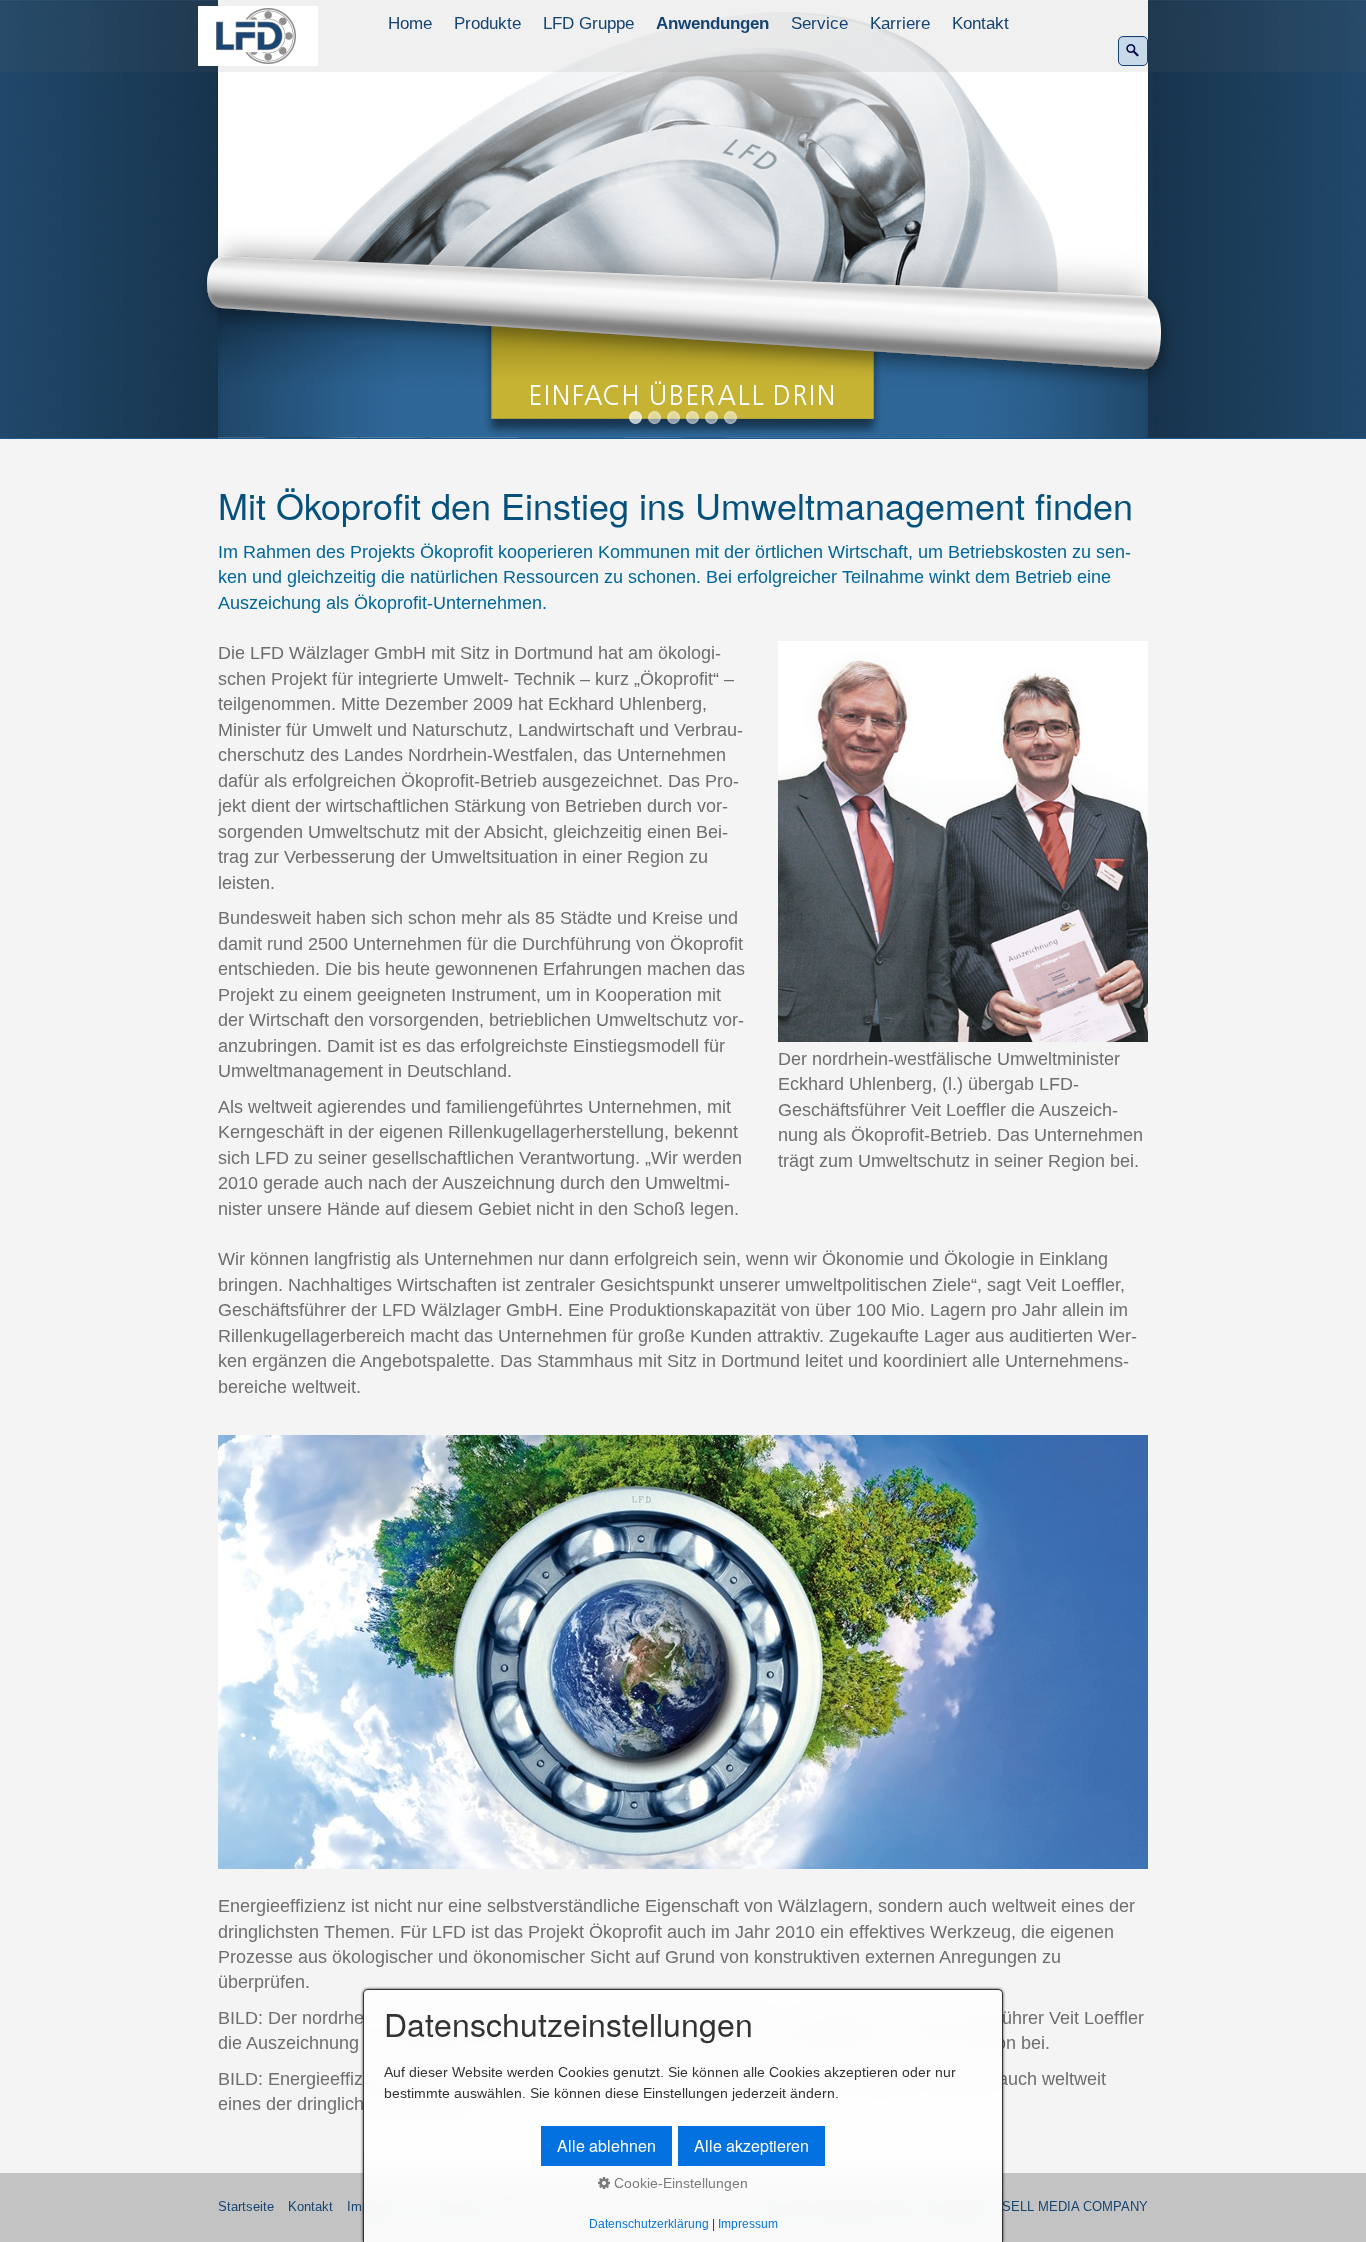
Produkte (487, 23)
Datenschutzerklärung (649, 2223)
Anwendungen (712, 23)
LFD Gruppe (588, 23)
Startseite (246, 2207)
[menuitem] (411, 24)
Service (819, 23)
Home (410, 23)
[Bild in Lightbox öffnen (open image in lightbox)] (963, 841)
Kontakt (980, 23)
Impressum (748, 2223)
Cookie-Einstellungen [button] (679, 2183)
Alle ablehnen (606, 2145)
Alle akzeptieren (751, 2145)
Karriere (900, 23)
